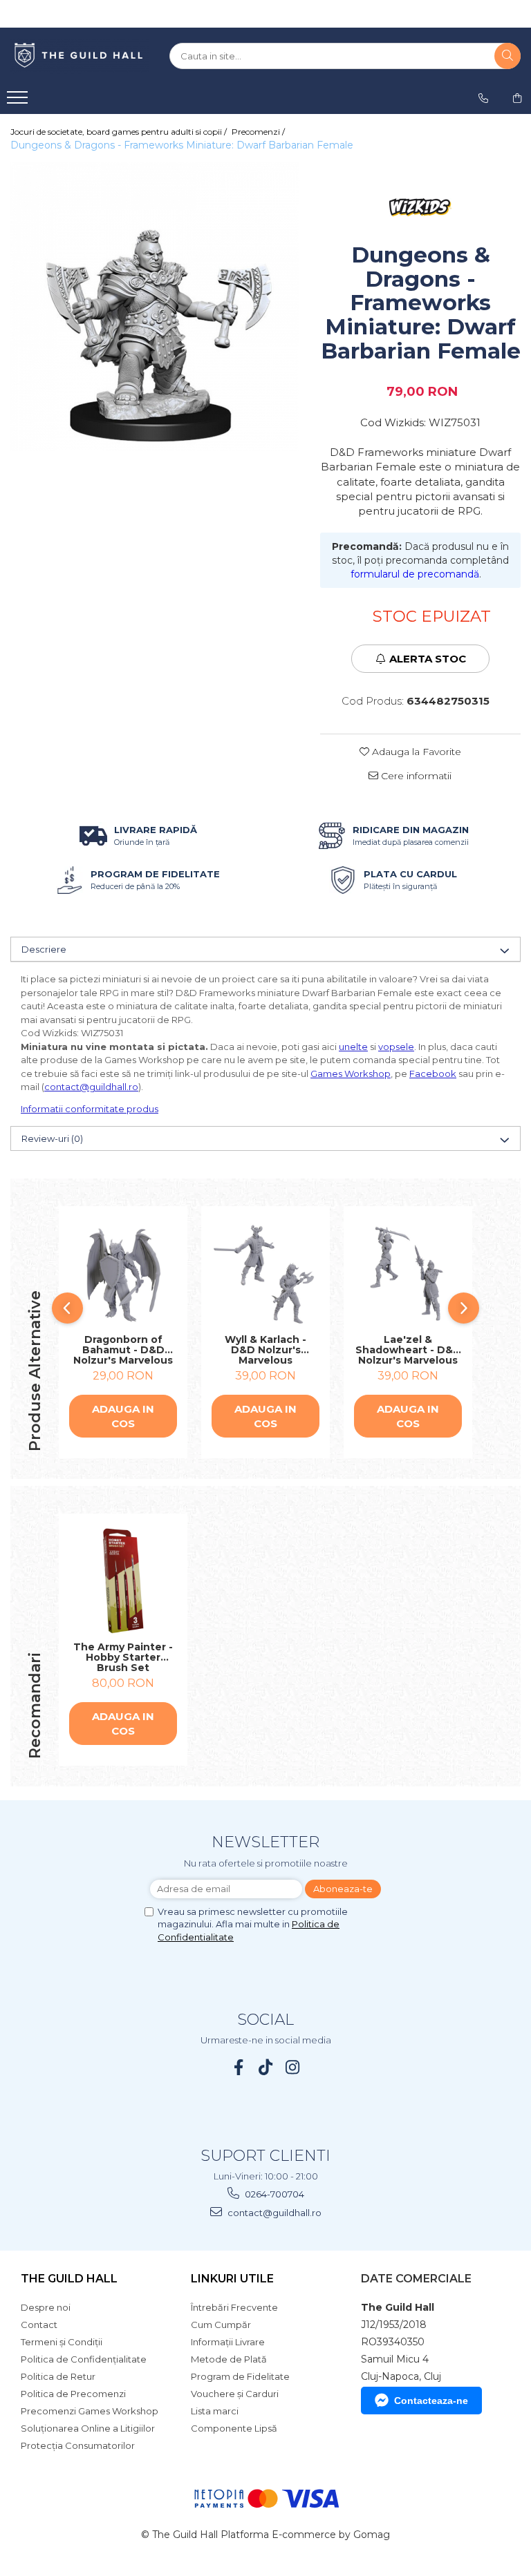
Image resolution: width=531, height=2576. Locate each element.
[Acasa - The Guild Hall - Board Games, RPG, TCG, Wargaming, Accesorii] (80, 56)
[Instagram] (293, 2067)
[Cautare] (507, 56)
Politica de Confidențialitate (84, 2359)
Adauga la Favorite (415, 752)
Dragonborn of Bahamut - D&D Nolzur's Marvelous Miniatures (123, 1350)
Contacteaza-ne (431, 2401)
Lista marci (215, 2411)
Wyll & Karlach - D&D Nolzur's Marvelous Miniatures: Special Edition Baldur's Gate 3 (266, 1350)
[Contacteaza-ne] (483, 98)
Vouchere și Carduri (235, 2394)
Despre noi (46, 2307)
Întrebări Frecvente (234, 2307)
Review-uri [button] (52, 1138)
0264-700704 (273, 2194)
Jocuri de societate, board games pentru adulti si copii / (120, 132)
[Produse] (19, 102)
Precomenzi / (259, 132)
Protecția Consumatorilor (78, 2445)
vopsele (396, 1047)
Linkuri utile (232, 2279)
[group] (155, 307)
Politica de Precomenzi (73, 2394)
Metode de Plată (229, 2359)
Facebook (433, 1074)
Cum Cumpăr (221, 2325)
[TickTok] (266, 2067)
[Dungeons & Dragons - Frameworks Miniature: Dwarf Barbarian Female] (155, 307)
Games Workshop (351, 1074)
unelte (353, 1047)
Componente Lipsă (234, 2428)
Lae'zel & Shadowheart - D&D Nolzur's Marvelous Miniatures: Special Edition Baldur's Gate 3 (408, 1350)
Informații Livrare (228, 2342)
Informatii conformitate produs (90, 1109)
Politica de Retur (58, 2376)
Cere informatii (415, 776)
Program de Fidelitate (240, 2376)
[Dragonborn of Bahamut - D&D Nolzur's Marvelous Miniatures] (123, 1274)
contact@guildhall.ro (91, 1087)
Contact (39, 2325)
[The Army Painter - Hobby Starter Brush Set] (123, 1581)
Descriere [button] (44, 949)
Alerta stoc (428, 659)
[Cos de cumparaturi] (517, 98)
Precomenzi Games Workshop (90, 2411)
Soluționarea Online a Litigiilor (88, 2428)
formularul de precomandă (415, 574)
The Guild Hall (69, 2279)
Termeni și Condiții (62, 2342)
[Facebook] (239, 2067)
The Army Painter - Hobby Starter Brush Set (123, 1657)
